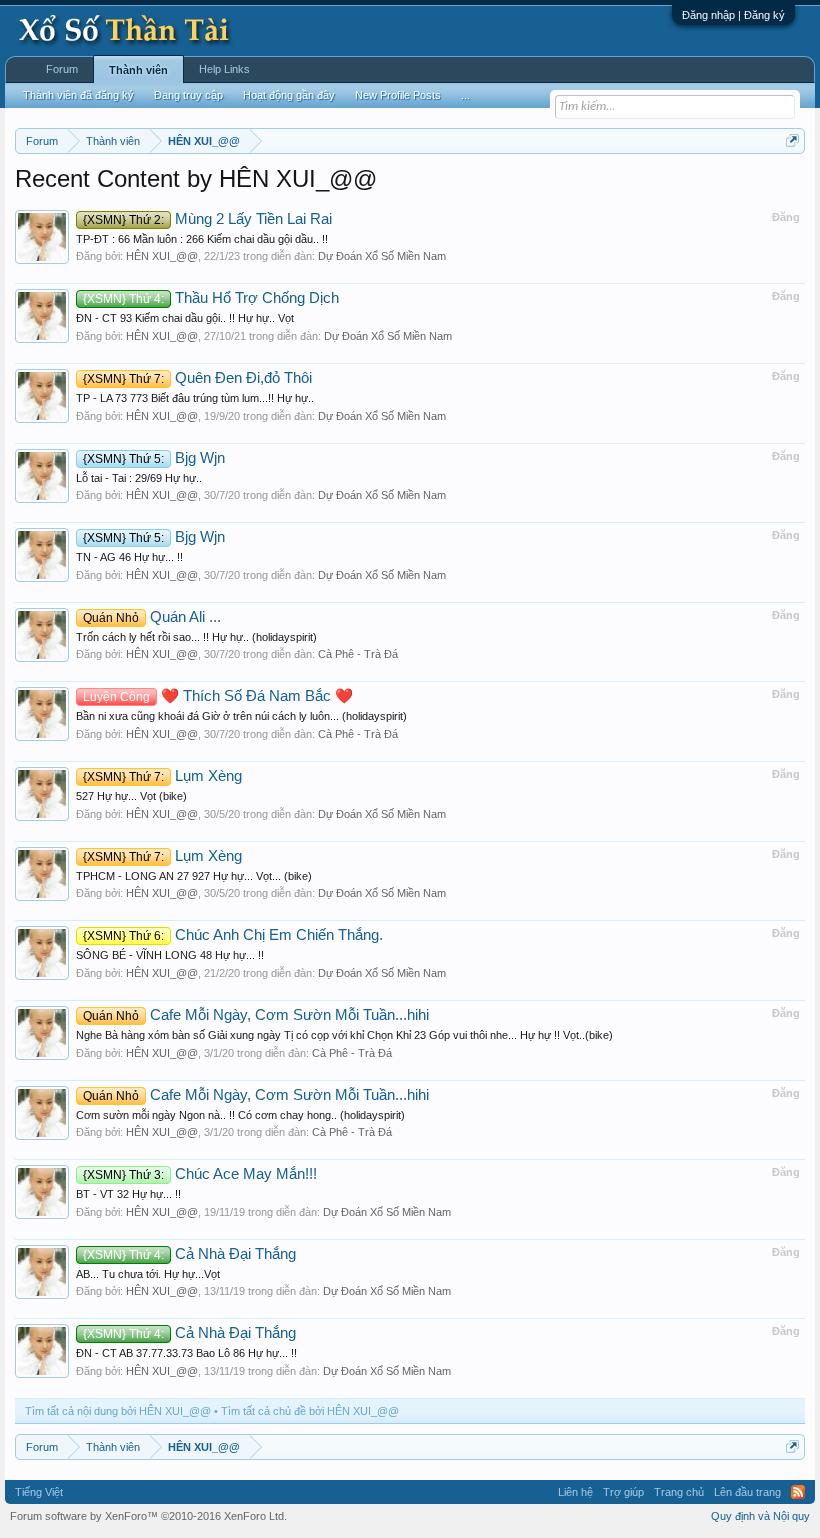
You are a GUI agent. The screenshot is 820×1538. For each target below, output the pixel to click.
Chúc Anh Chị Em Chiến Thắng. (233, 935)
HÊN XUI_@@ (162, 256)
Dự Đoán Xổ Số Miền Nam (382, 256)
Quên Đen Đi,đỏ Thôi (197, 378)
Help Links (224, 69)
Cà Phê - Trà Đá (358, 654)
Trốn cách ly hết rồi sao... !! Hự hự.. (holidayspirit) (196, 637)
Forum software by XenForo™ (148, 1516)
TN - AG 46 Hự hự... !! (129, 557)
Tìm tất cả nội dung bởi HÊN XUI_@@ (118, 1411)
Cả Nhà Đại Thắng (189, 1254)
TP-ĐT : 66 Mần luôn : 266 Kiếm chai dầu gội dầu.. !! (202, 239)
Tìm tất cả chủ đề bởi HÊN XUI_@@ (310, 1411)
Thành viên (138, 70)
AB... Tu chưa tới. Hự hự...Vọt (148, 1274)
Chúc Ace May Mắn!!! (200, 1174)
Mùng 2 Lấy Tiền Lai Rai (207, 219)
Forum (62, 69)
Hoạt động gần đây (289, 95)
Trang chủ (679, 1492)
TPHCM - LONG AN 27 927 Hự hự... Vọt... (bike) (194, 876)
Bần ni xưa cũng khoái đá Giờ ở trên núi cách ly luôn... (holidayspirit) (241, 716)
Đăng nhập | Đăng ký (733, 15)
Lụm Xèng (162, 776)
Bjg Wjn (154, 458)
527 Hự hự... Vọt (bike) (131, 796)
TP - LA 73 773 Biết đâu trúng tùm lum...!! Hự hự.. (195, 398)
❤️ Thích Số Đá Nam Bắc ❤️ (218, 696)
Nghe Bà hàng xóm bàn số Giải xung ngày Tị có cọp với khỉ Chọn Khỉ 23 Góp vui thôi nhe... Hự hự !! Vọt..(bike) (344, 1035)
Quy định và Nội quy (760, 1516)
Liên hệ (575, 1492)
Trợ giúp (623, 1492)
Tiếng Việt (39, 1492)
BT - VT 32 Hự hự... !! (128, 1194)
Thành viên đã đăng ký (78, 95)
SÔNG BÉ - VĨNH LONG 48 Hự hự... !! (170, 955)
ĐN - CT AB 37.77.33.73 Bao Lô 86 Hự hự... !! (186, 1353)
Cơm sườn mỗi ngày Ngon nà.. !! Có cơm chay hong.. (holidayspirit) (240, 1115)
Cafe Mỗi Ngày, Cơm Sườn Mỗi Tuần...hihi (256, 1015)
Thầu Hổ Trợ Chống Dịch (211, 298)
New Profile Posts (398, 95)
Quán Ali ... (152, 617)
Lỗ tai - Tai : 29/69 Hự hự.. (139, 478)
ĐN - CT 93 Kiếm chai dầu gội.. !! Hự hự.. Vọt (185, 318)
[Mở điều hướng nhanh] (792, 140)
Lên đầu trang (747, 1492)
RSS (798, 1492)
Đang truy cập (188, 95)
